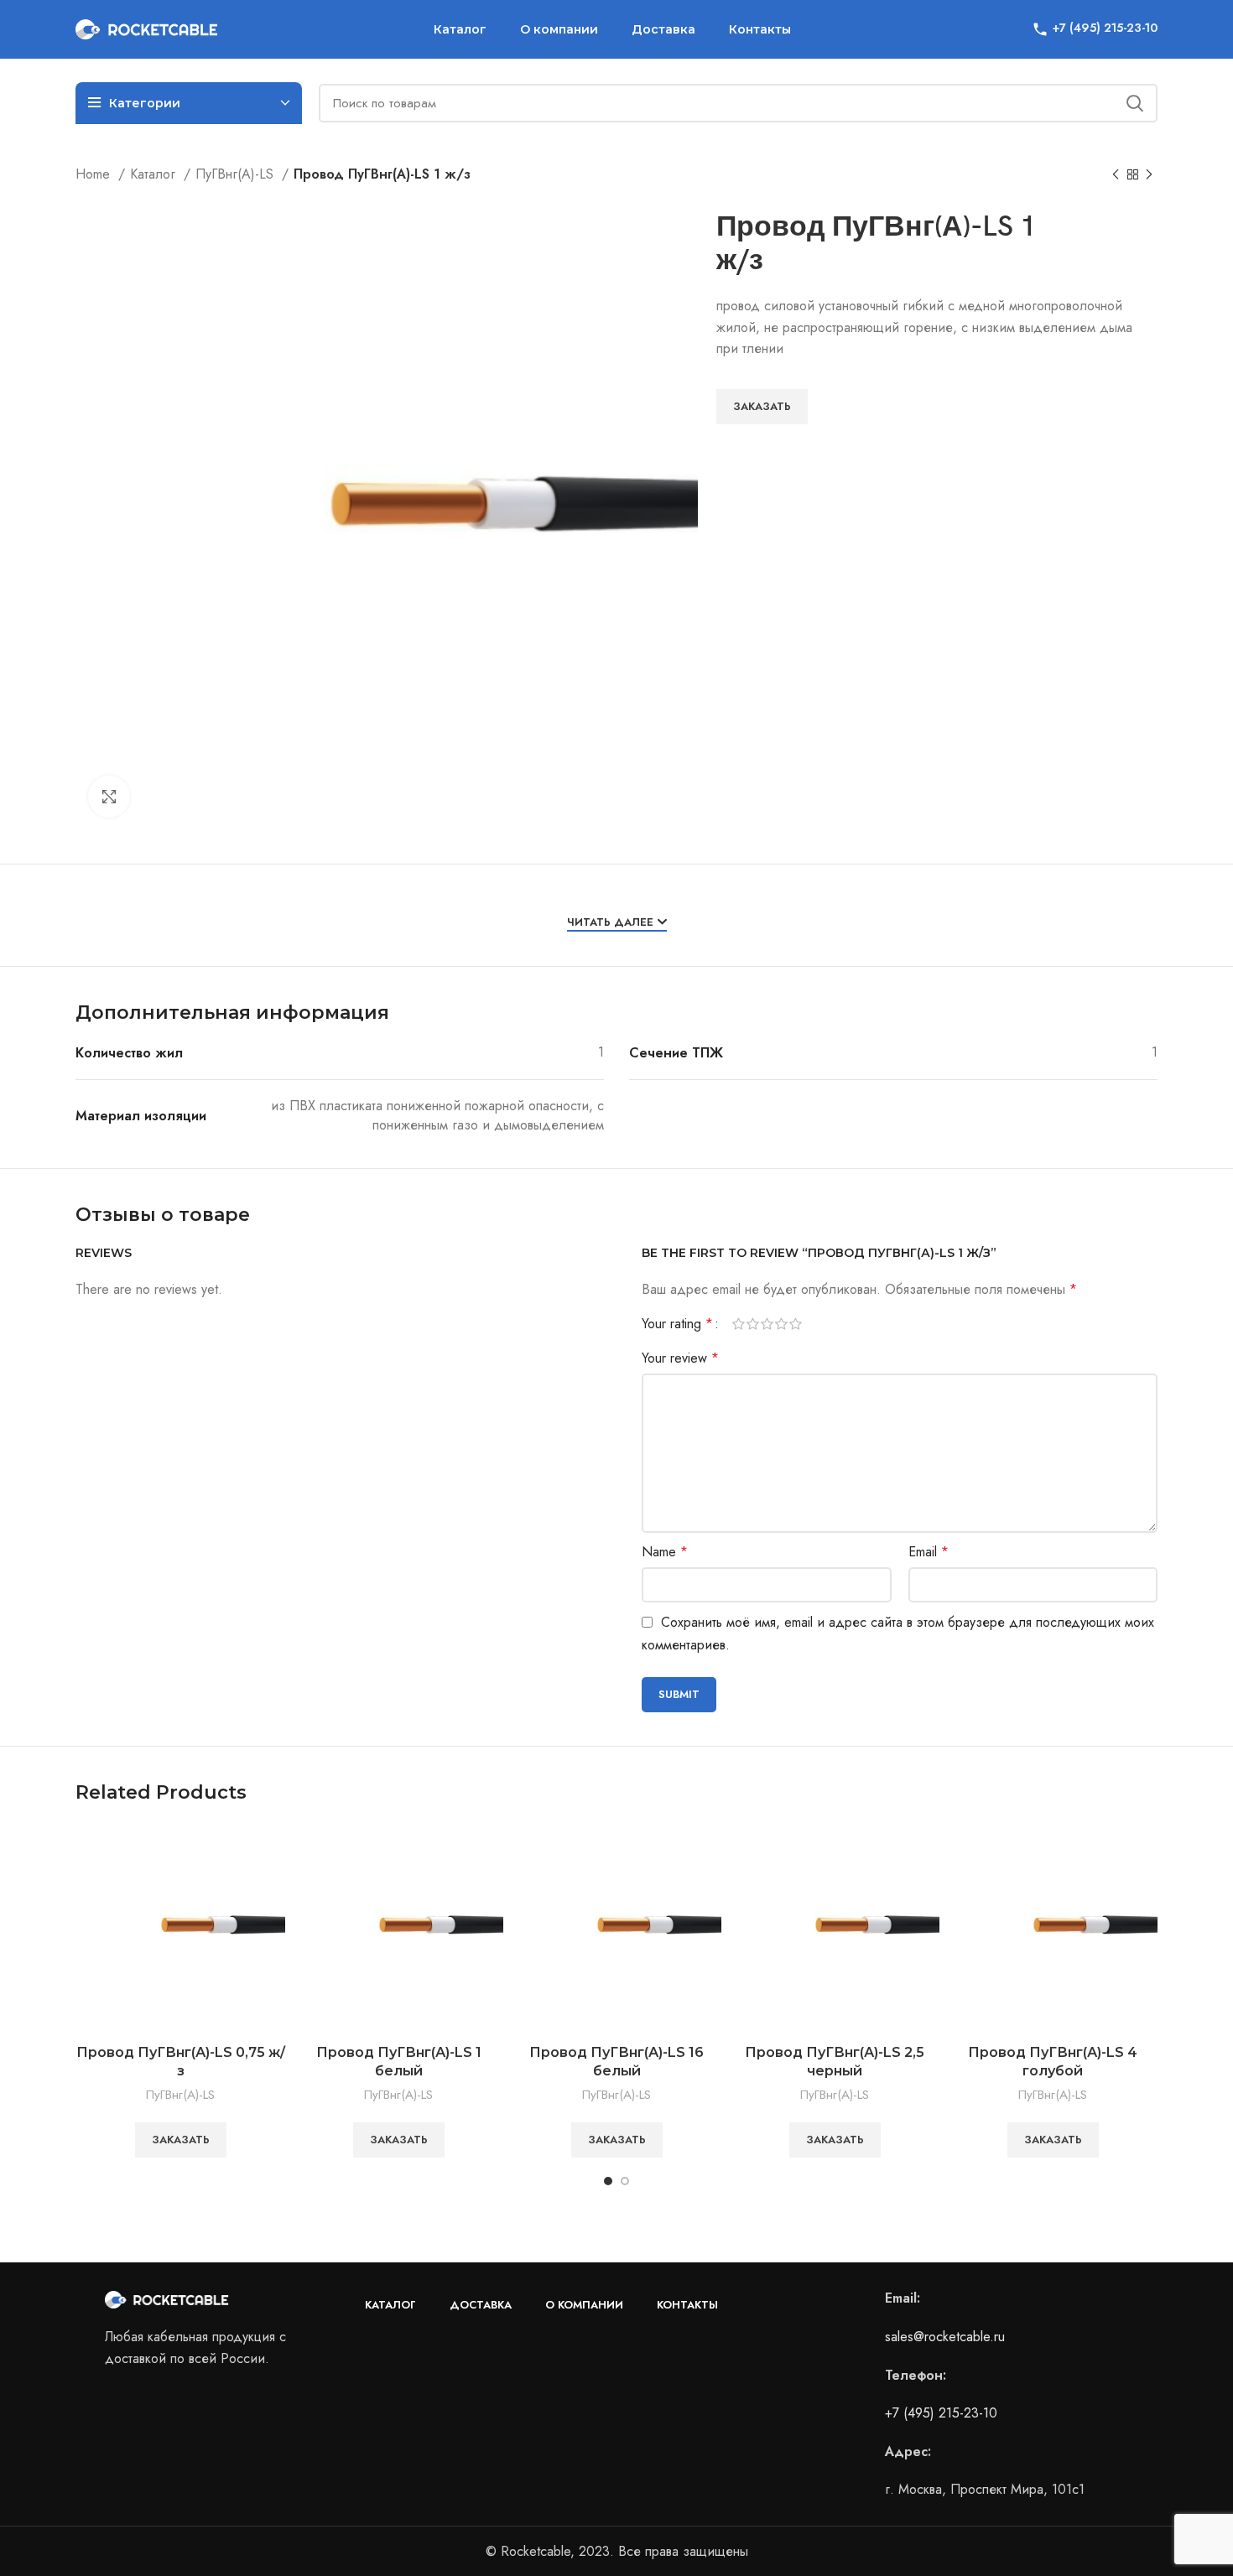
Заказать (762, 406)
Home (95, 174)
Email (929, 1552)
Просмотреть (273, 1853)
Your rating (677, 1324)
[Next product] (1149, 175)
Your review (680, 1358)
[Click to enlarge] (109, 797)
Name (665, 1552)
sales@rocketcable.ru (945, 2337)
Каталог (155, 174)
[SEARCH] (1135, 103)
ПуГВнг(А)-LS (237, 174)
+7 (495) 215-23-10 (941, 2413)
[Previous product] (1116, 175)
